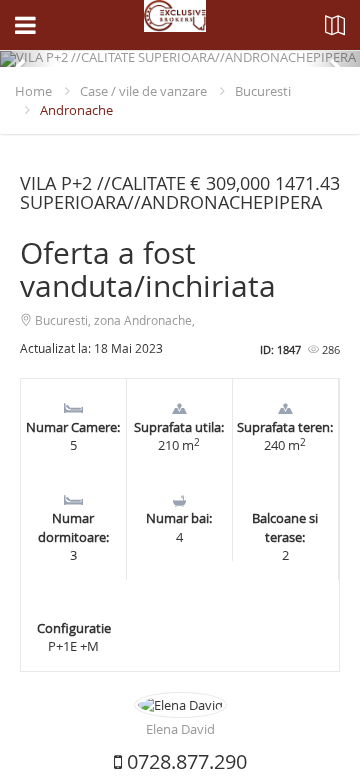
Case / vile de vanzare (143, 91)
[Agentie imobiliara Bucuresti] (175, 25)
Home (33, 91)
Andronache (76, 110)
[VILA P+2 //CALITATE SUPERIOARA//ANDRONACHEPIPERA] (180, 59)
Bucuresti (263, 91)
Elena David (180, 729)
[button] (27, 59)
